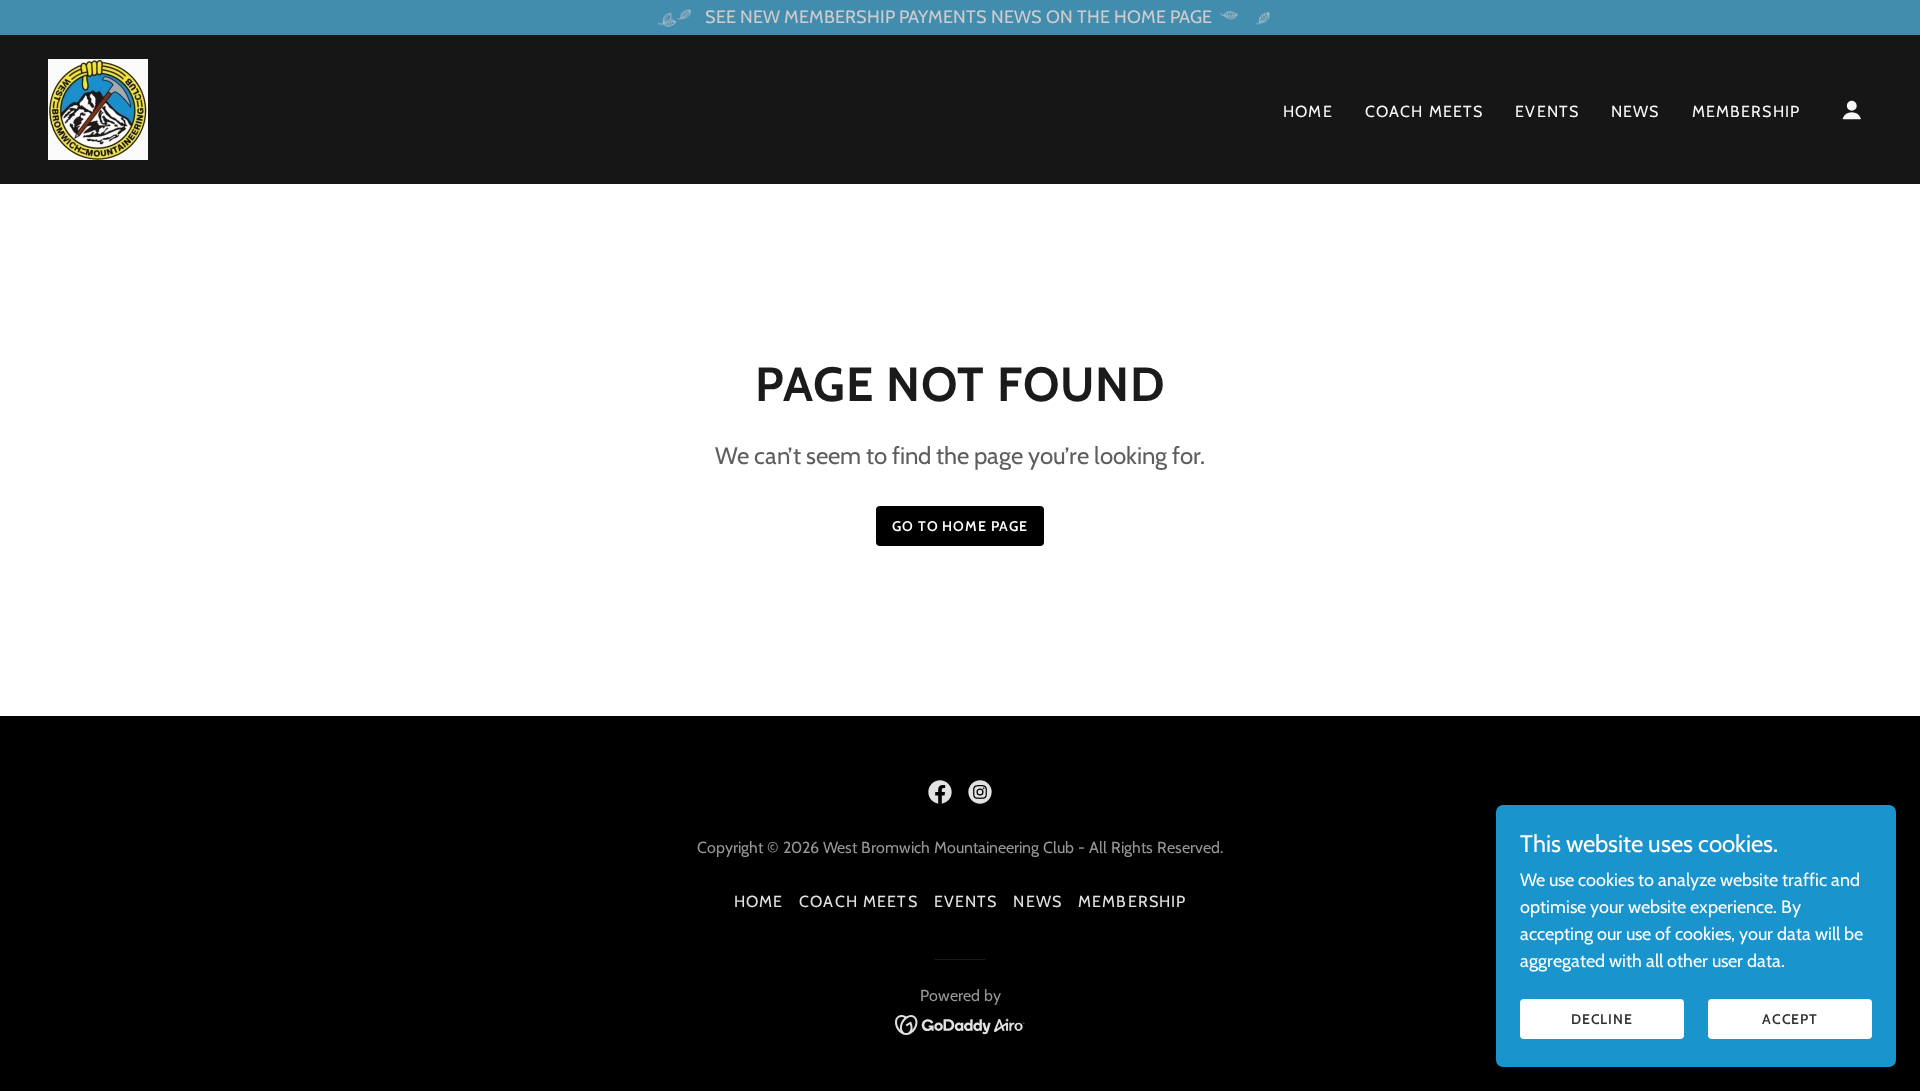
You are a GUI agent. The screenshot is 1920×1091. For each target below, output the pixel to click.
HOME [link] (1308, 111)
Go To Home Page (960, 526)
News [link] (1635, 111)
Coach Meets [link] (1424, 111)
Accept (1790, 1019)
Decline (1602, 1019)
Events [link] (1547, 111)
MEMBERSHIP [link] (1746, 111)
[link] (98, 108)
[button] (1852, 110)
